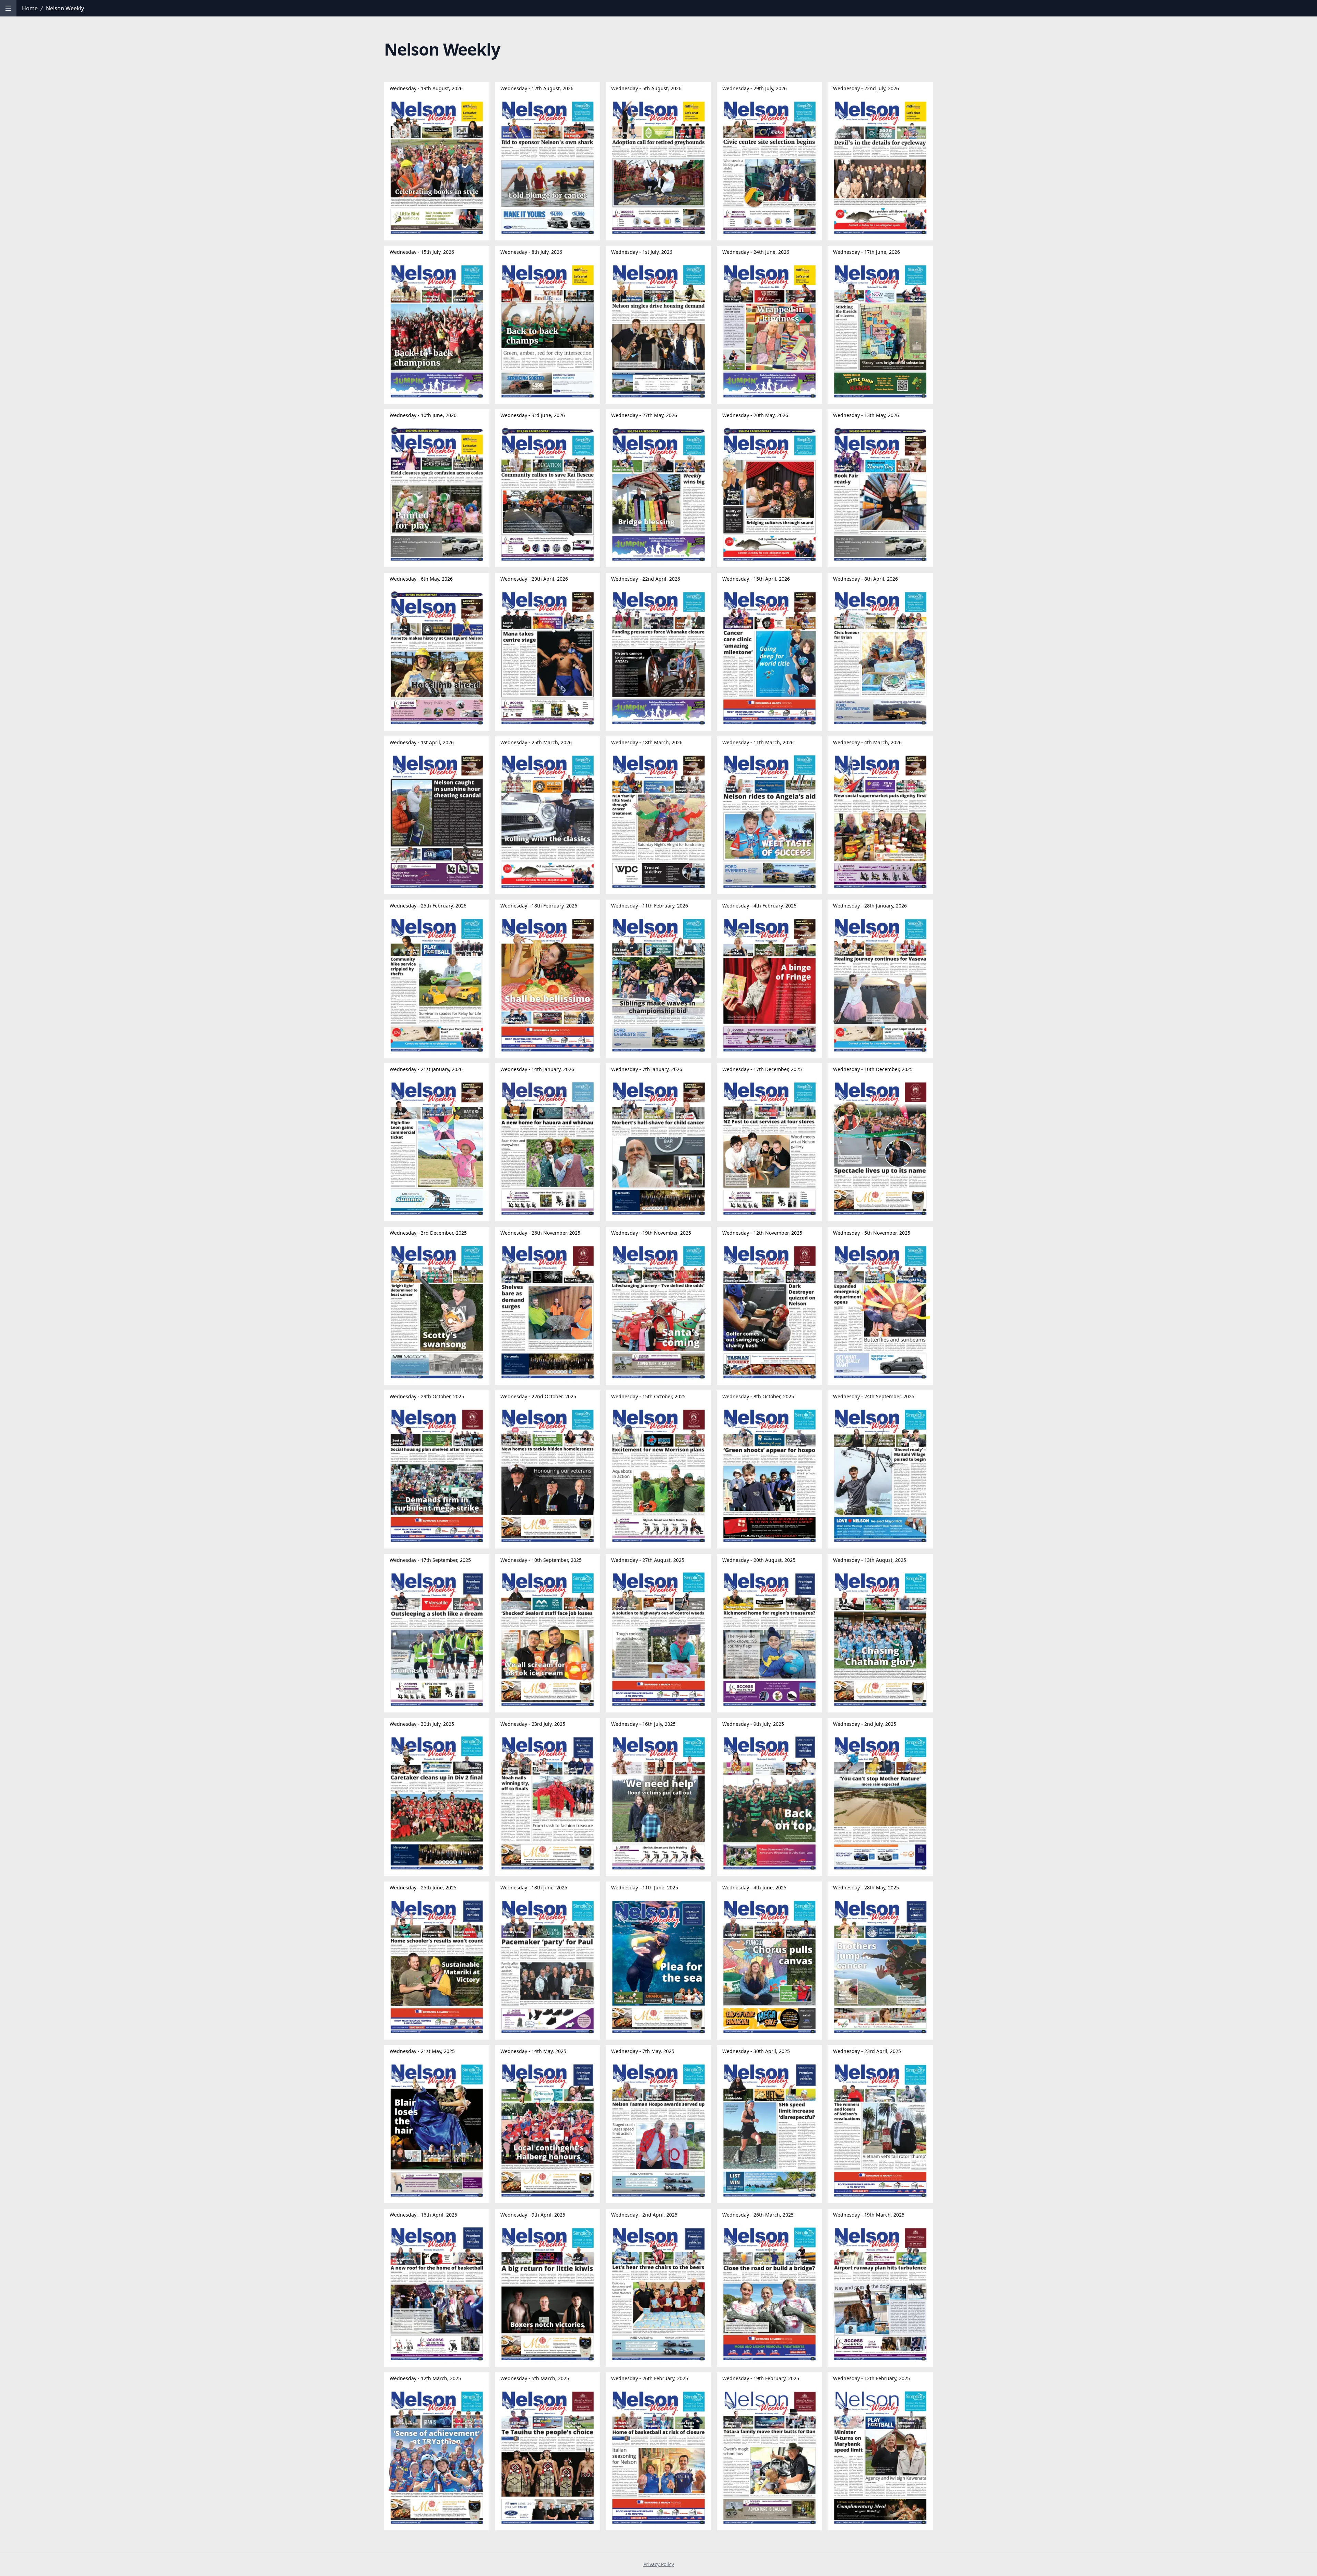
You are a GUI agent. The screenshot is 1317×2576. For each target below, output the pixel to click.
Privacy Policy (659, 2564)
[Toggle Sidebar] (8, 8)
